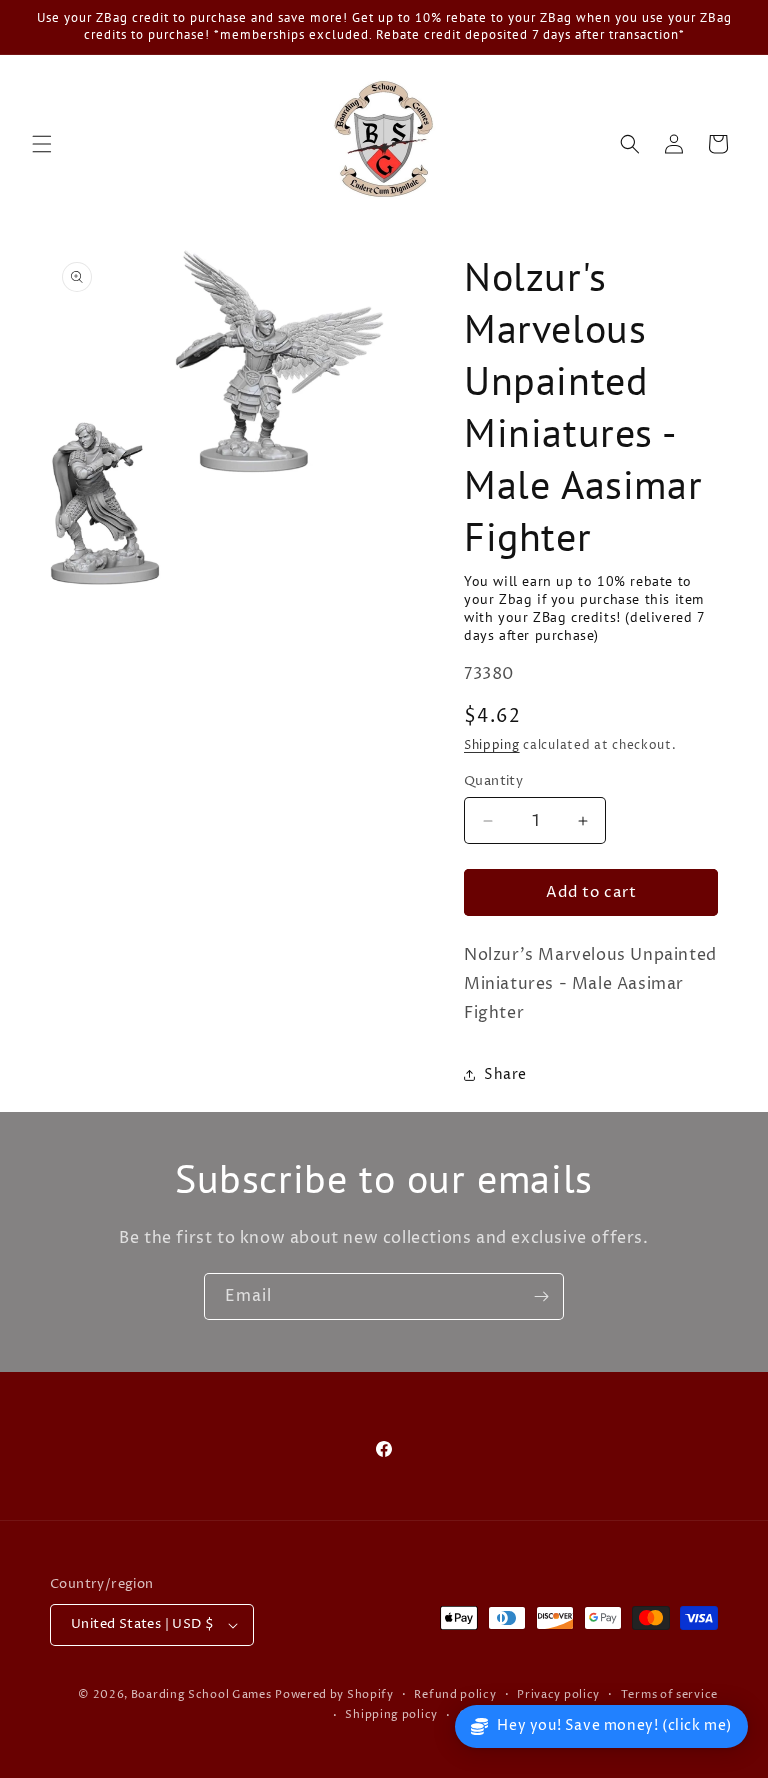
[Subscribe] (541, 1296)
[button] (42, 144)
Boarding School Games (201, 1694)
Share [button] (505, 1074)
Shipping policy (391, 1714)
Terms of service (669, 1694)
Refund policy (455, 1694)
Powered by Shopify (334, 1694)
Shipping (492, 745)
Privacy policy (558, 1694)
